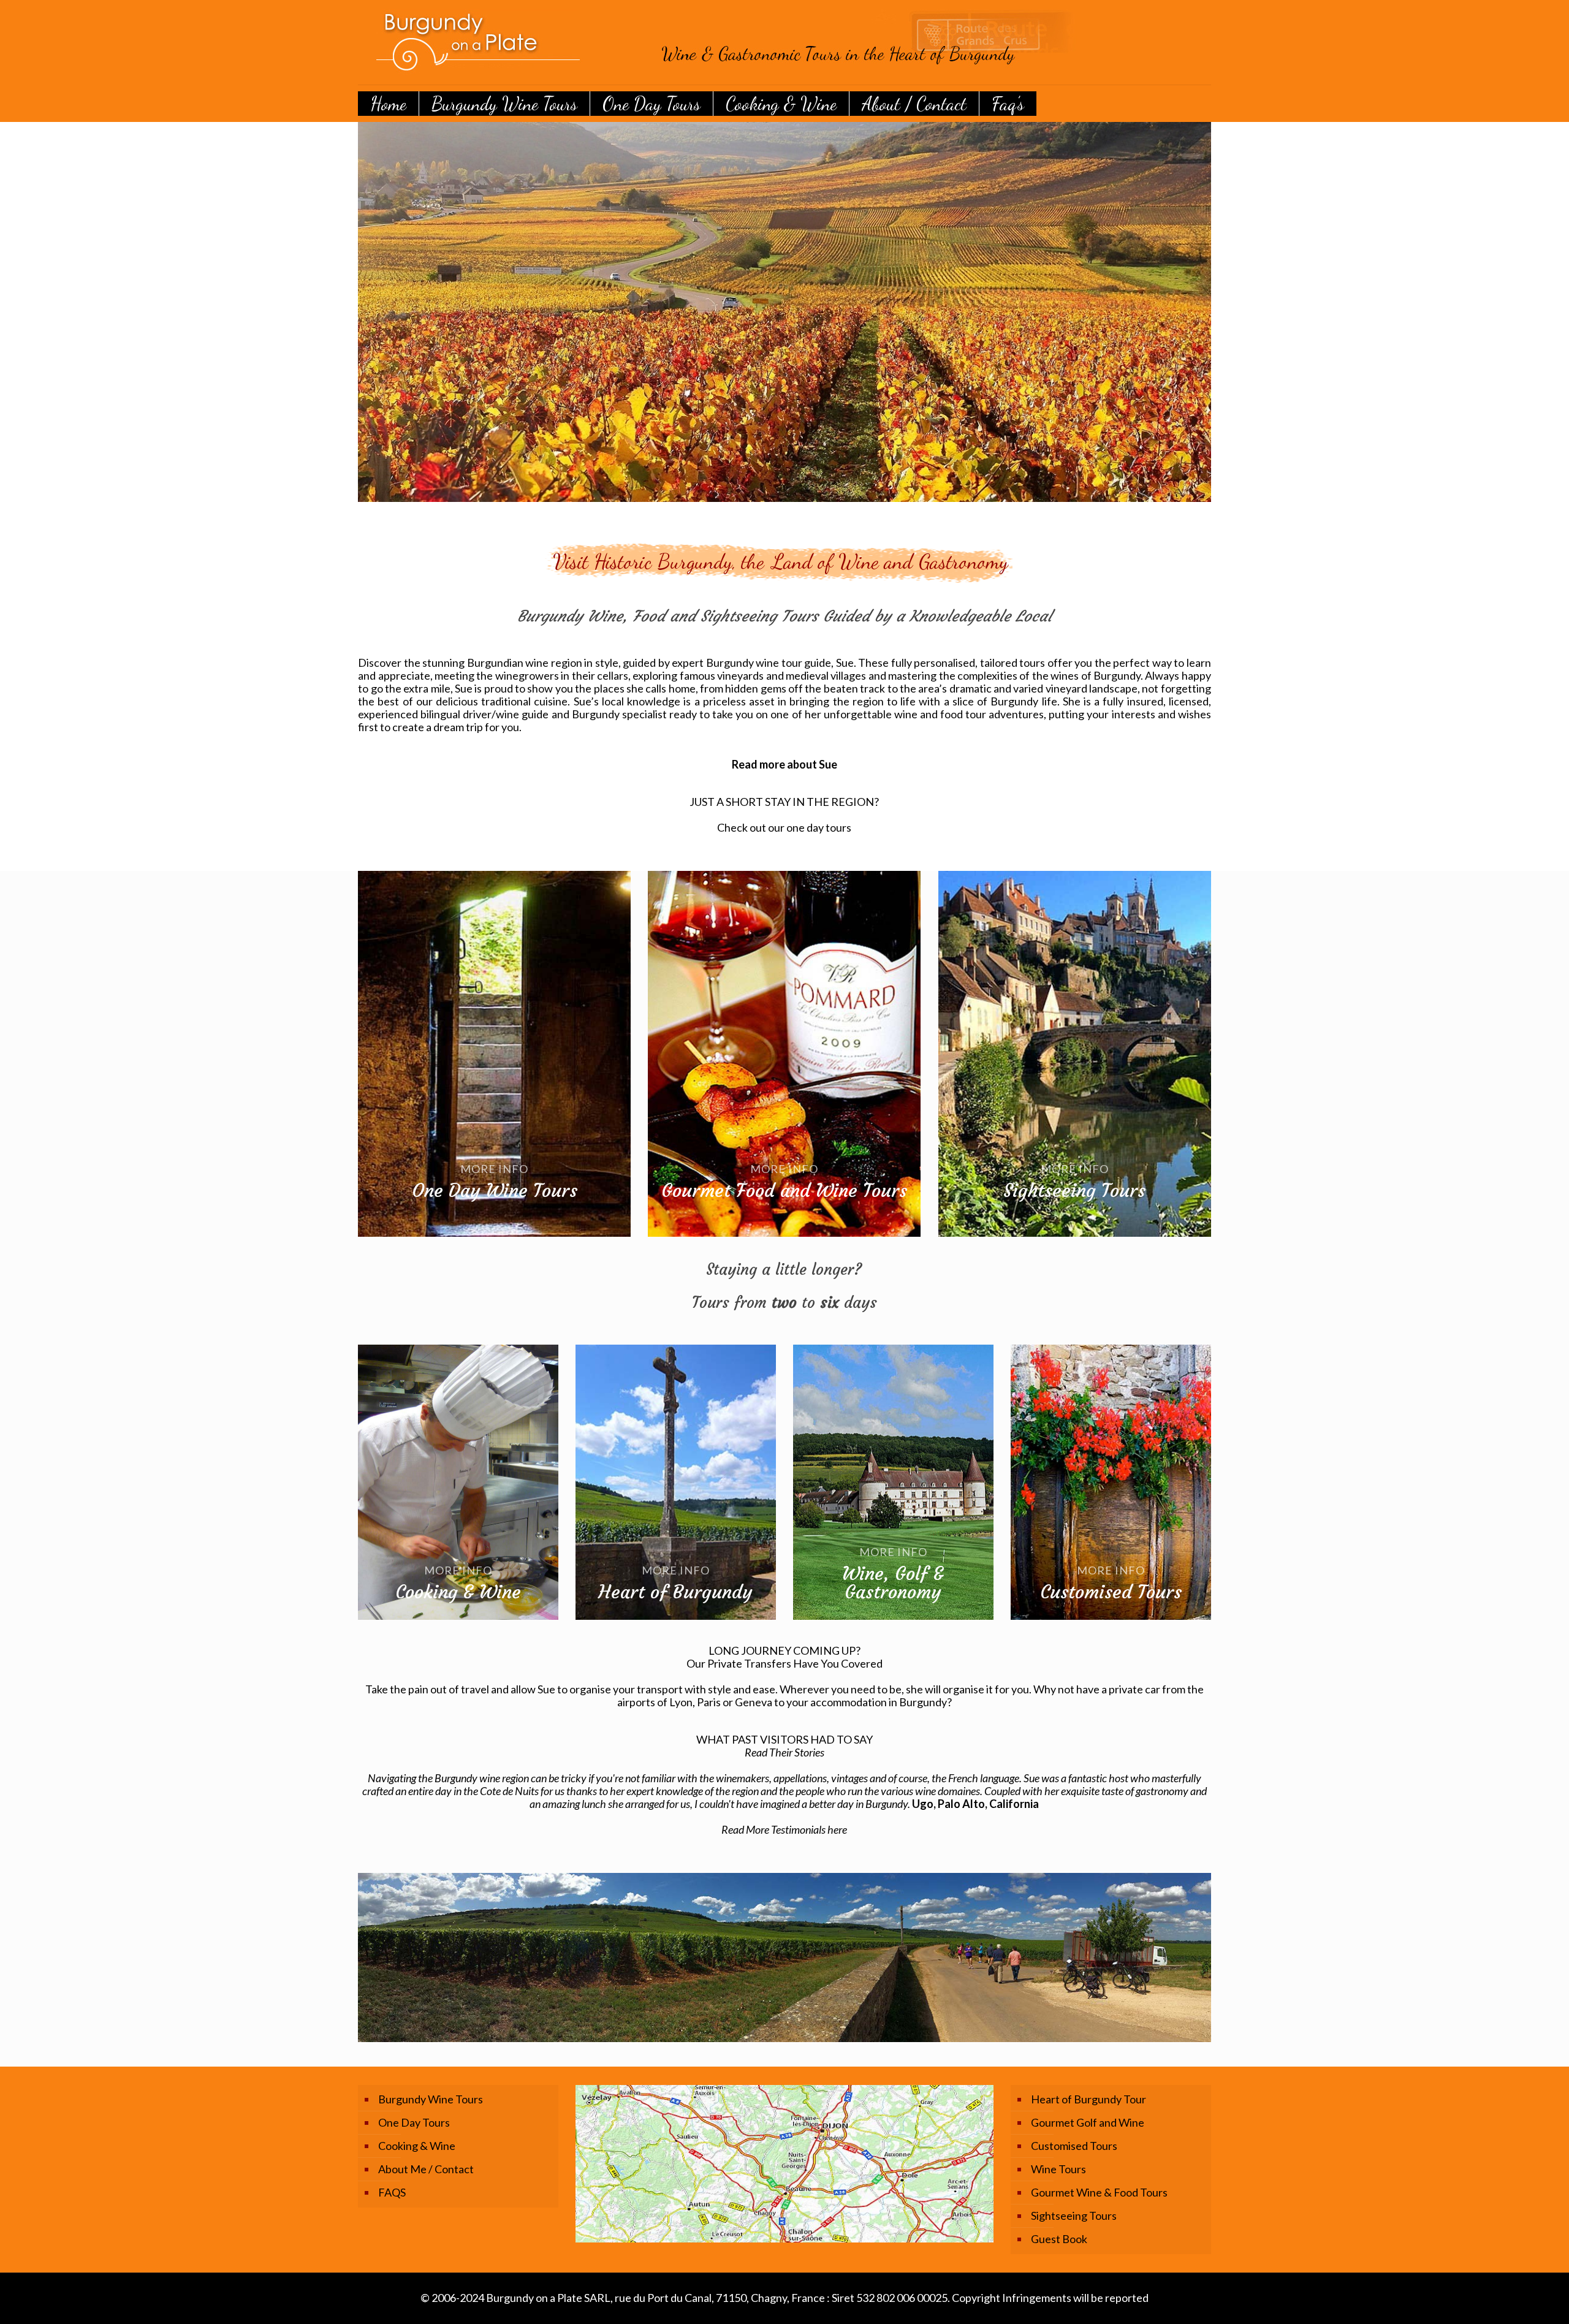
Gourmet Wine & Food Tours (1099, 2192)
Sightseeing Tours (1074, 2216)
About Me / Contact (426, 2169)
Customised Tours (1074, 2146)
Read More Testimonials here (784, 1829)
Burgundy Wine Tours (431, 2099)
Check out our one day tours (784, 827)
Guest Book (1059, 2239)
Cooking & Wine (417, 2146)
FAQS (392, 2192)
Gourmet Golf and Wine (1088, 2122)
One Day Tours (414, 2122)
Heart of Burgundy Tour (1088, 2099)
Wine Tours (1058, 2169)
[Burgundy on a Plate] (744, 42)
